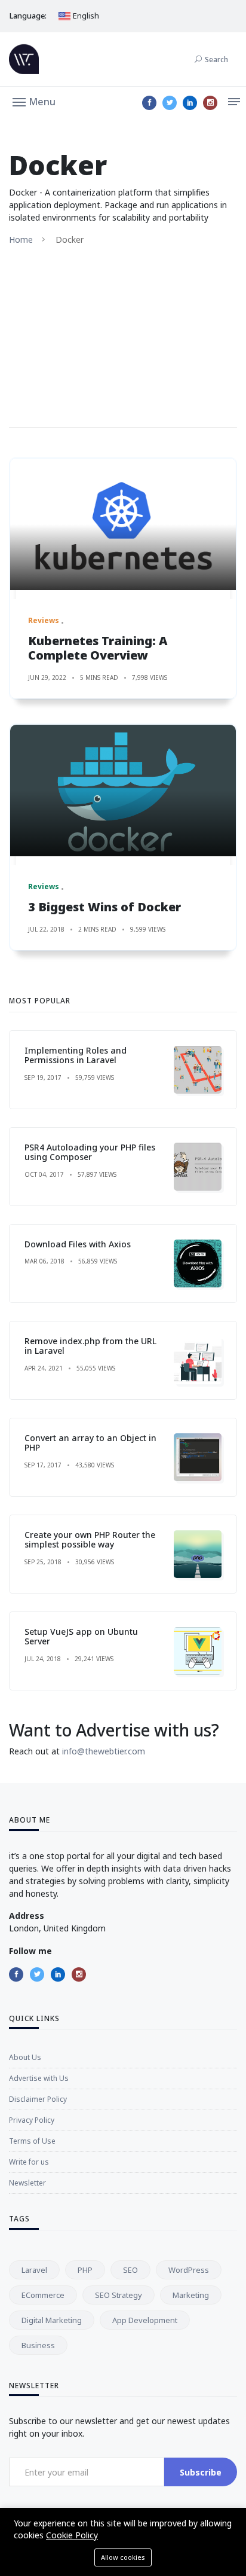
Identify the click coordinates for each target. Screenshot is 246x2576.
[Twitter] (170, 103)
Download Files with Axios (78, 1244)
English (85, 16)
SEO (130, 2270)
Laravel (34, 2270)
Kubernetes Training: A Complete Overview (98, 648)
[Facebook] (149, 103)
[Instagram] (210, 103)
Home (21, 239)
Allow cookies (123, 2557)
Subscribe (201, 2472)
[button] (34, 101)
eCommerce (43, 2295)
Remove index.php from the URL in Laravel (90, 1346)
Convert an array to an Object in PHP (90, 1443)
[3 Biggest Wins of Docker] (123, 790)
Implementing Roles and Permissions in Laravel (76, 1055)
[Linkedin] (190, 103)
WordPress (189, 2270)
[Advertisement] (123, 336)
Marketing (191, 2295)
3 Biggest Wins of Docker (104, 907)
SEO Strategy (119, 2295)
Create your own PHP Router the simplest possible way (90, 1540)
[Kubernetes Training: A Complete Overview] (123, 524)
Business (38, 2345)
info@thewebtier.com (104, 1751)
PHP (85, 2270)
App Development (145, 2320)
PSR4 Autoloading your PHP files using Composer (90, 1152)
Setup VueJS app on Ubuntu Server (81, 1637)
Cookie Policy (72, 2535)
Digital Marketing (52, 2320)
